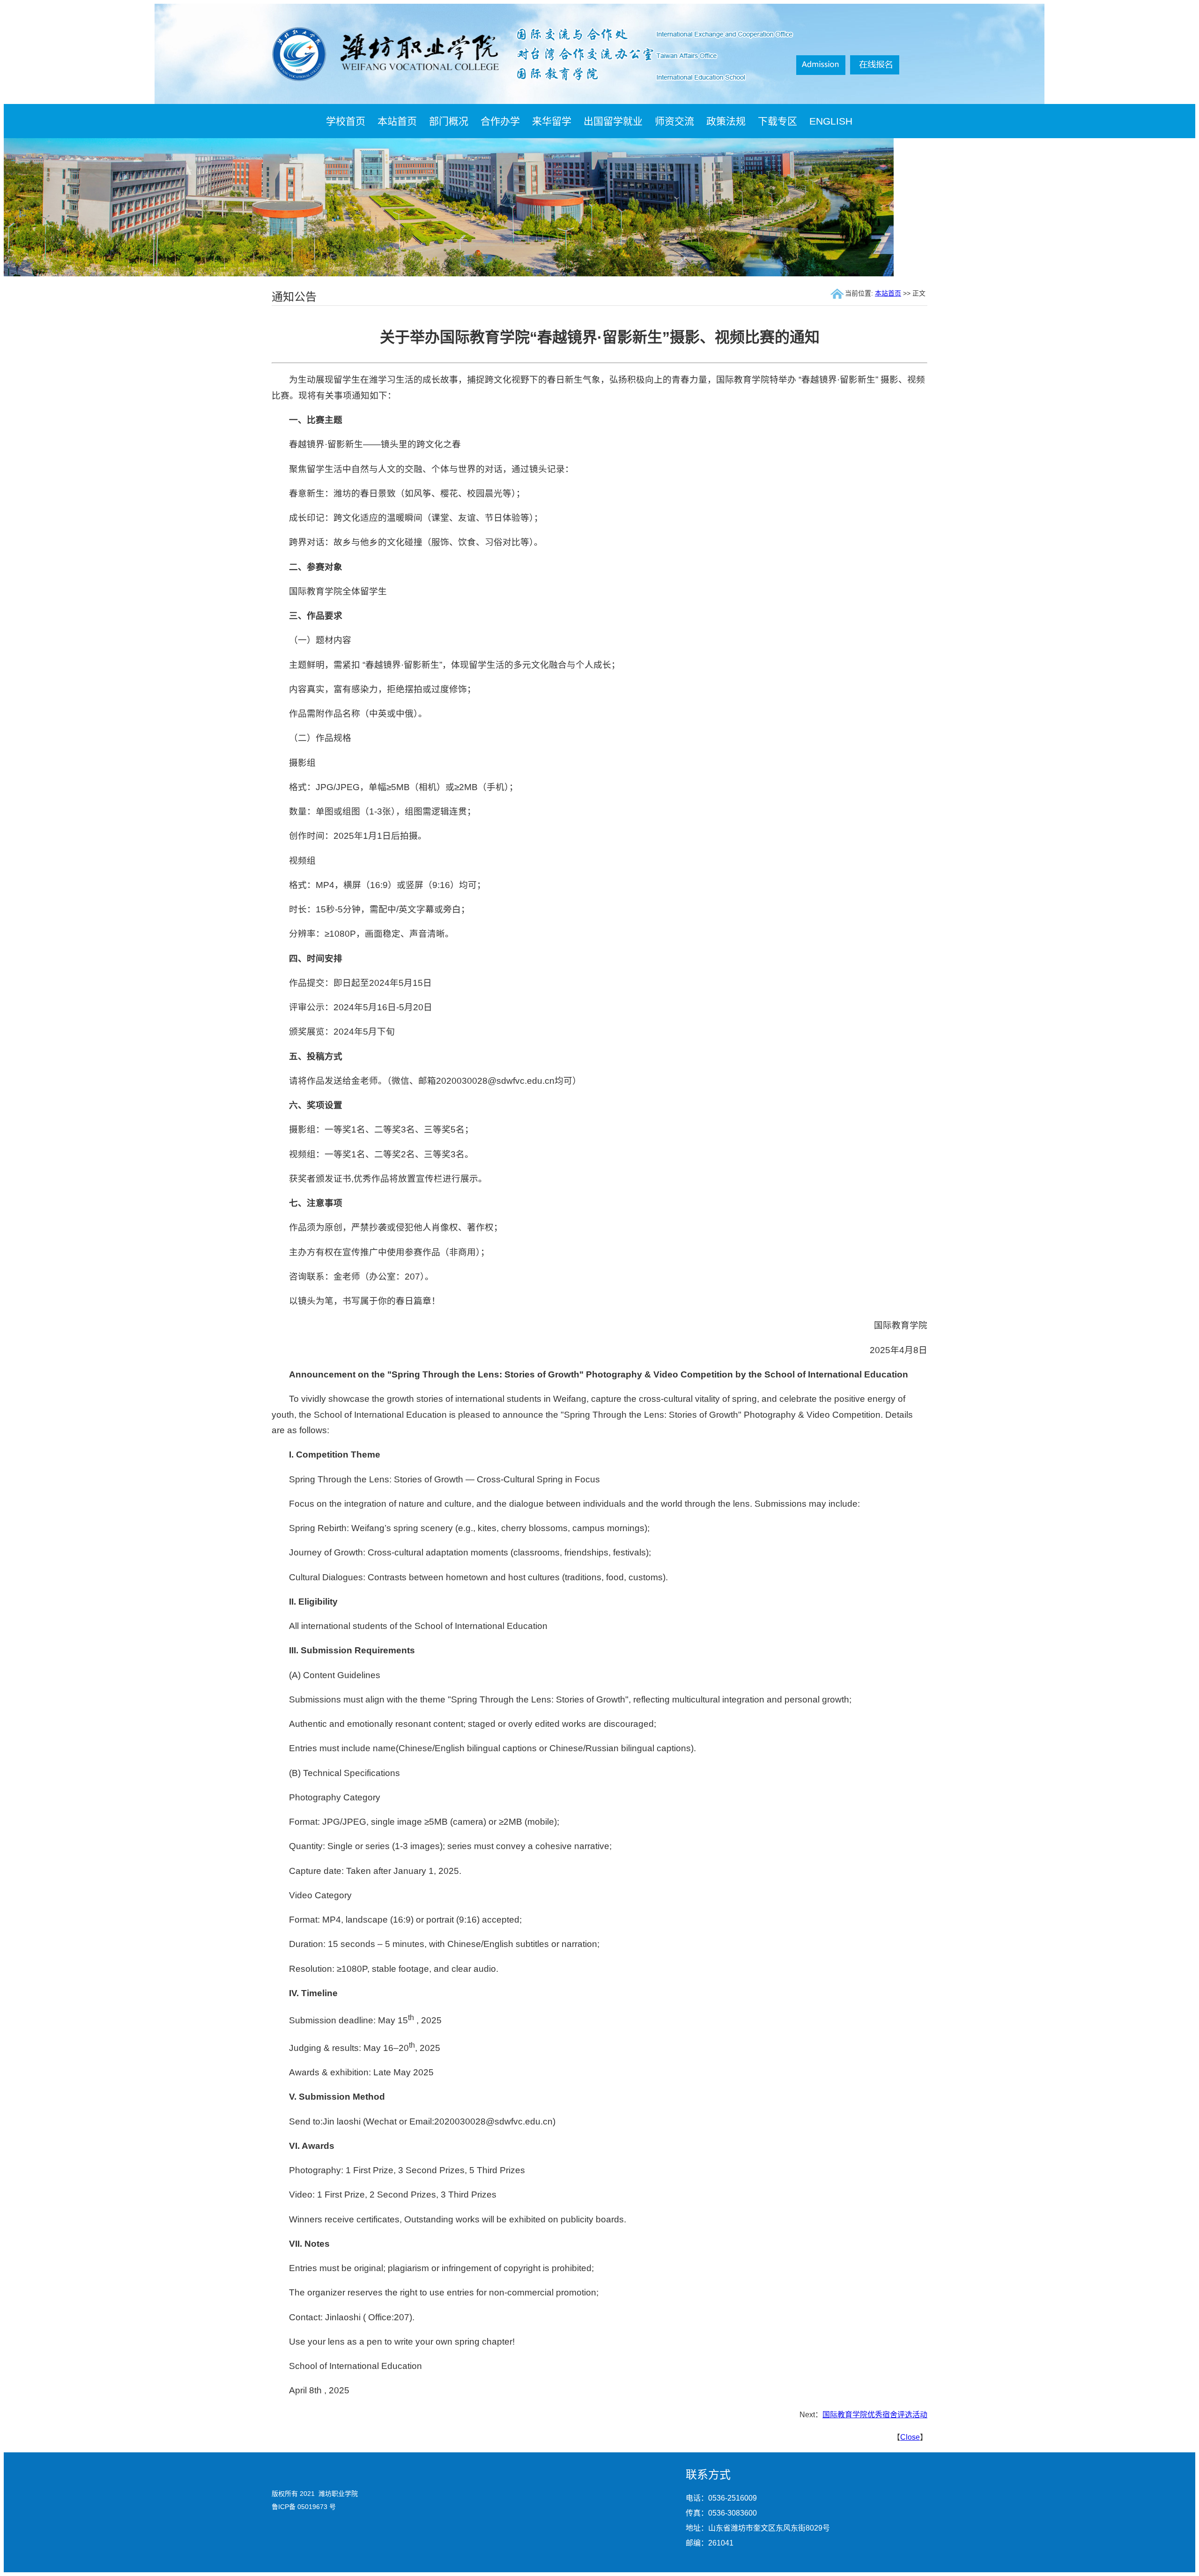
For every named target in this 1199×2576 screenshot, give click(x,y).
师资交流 (674, 121)
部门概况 (449, 121)
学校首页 (346, 121)
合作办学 (500, 121)
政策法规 (726, 121)
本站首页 (397, 121)
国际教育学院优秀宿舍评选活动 (875, 2415)
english (831, 121)
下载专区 (777, 121)
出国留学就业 (613, 121)
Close (910, 2437)
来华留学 (552, 121)
